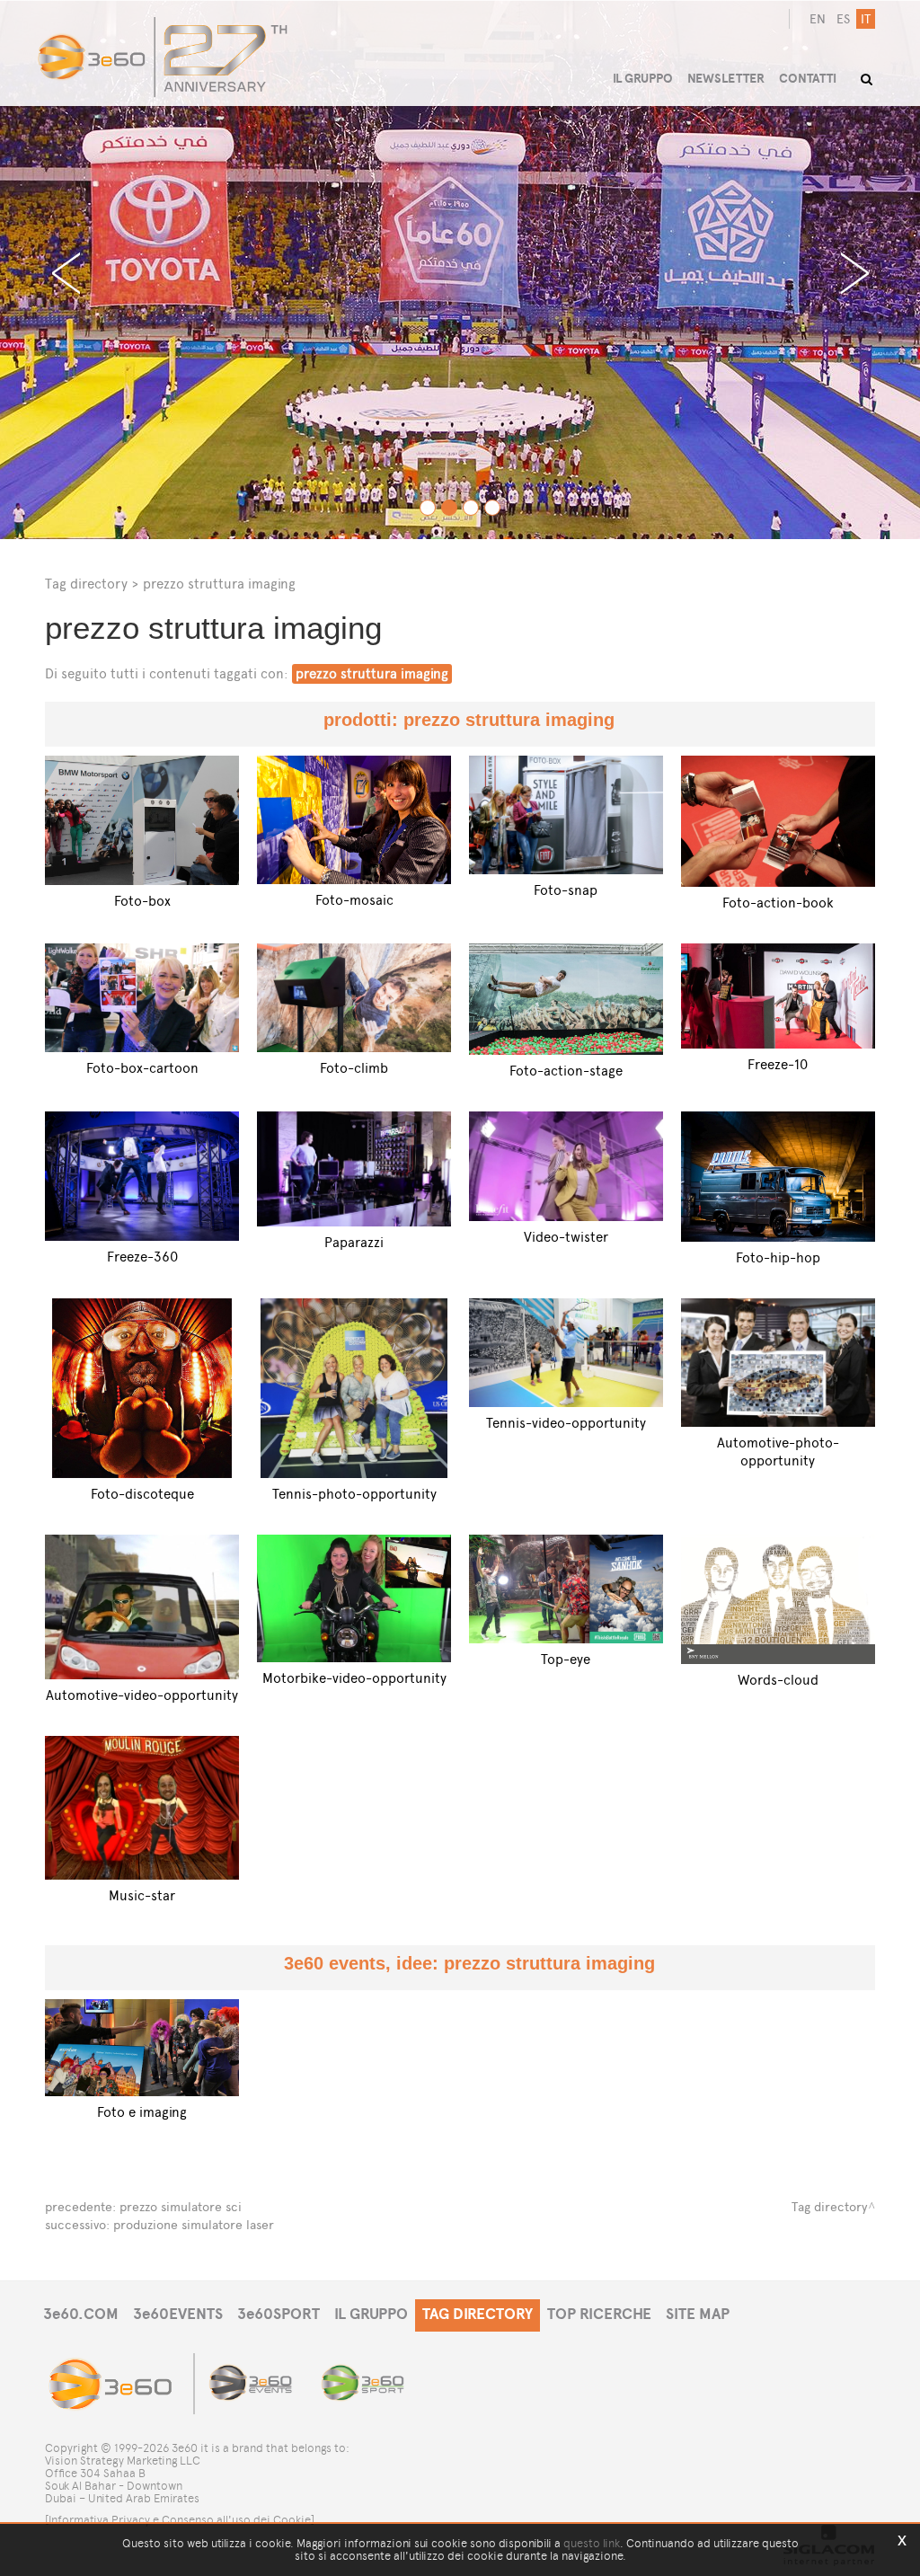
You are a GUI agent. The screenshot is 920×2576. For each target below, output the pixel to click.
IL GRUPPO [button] (643, 79)
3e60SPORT (279, 2314)
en (818, 19)
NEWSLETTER (726, 79)
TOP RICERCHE (599, 2314)
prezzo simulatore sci (181, 2207)
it (866, 19)
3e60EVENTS (178, 2314)
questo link (592, 2543)
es (843, 19)
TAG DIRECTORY (478, 2314)
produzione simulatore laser (194, 2225)
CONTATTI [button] (808, 79)
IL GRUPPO (371, 2314)
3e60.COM (81, 2314)
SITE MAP (698, 2314)
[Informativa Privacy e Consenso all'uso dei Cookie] (180, 2520)
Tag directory (86, 584)
